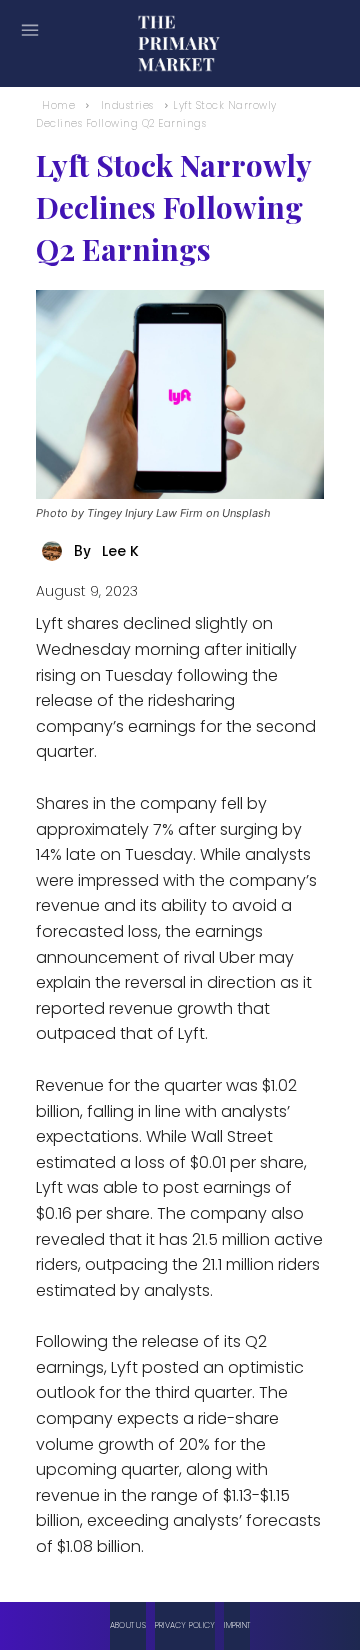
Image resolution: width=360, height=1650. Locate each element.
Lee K (120, 551)
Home (58, 105)
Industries (127, 105)
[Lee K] (55, 551)
